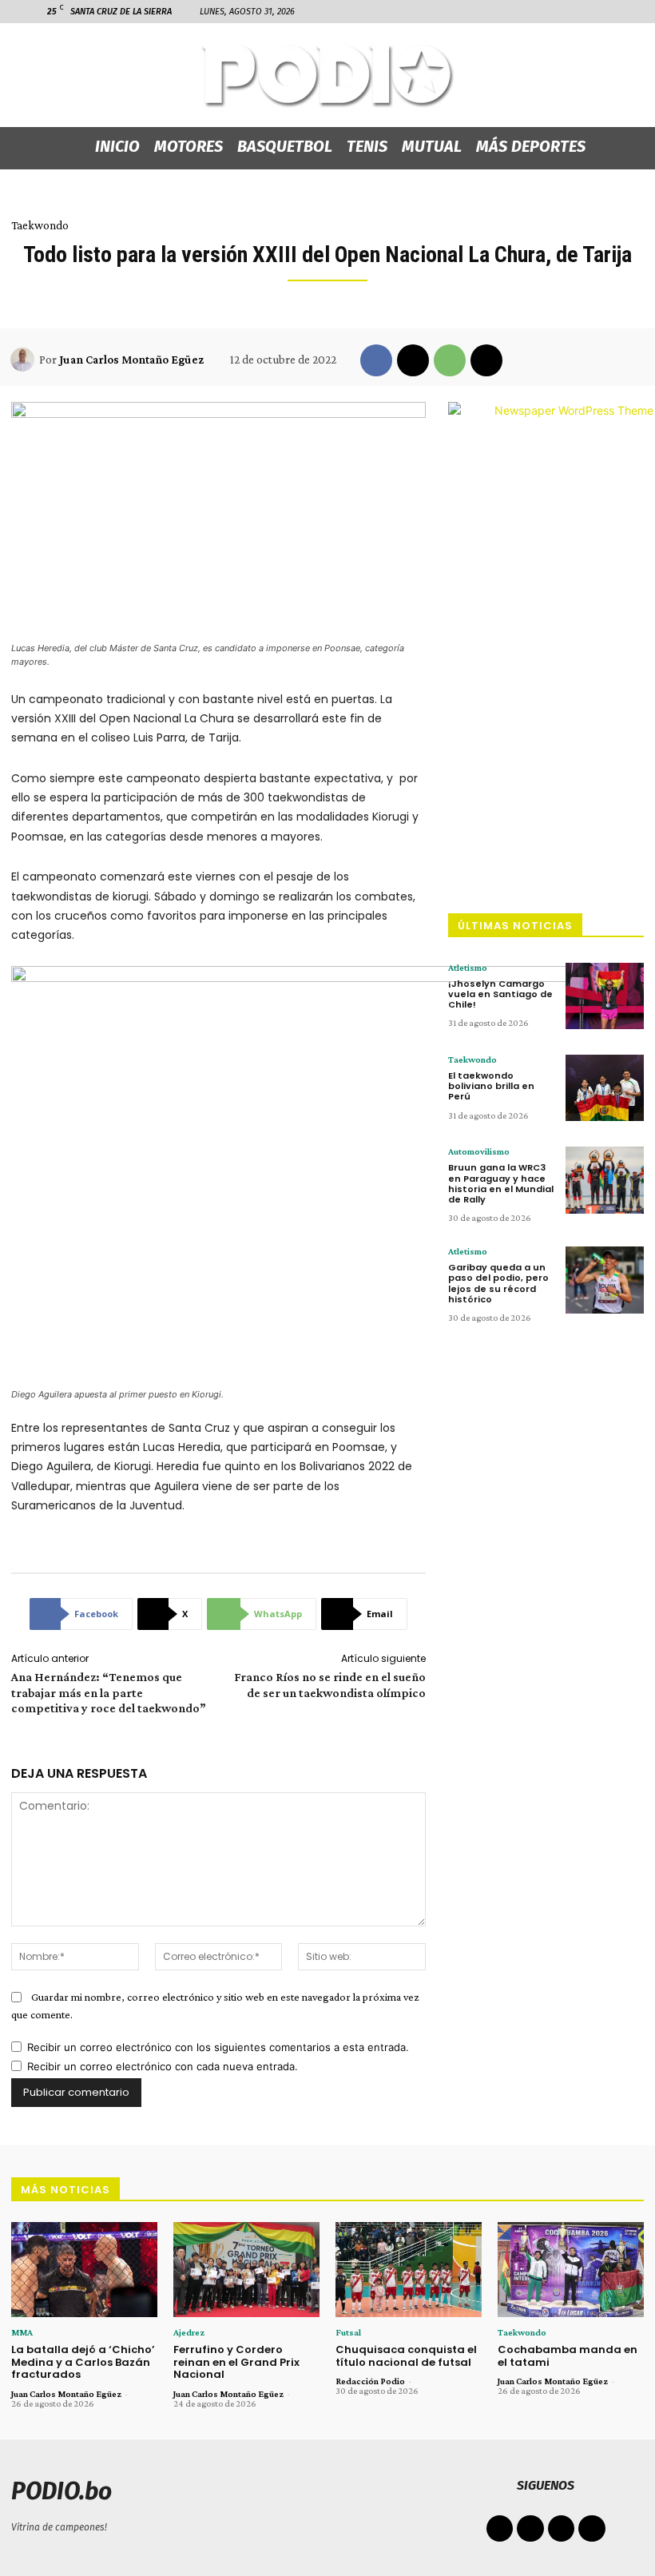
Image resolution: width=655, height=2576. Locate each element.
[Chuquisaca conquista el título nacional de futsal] (409, 2270)
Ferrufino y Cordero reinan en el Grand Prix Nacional (236, 2362)
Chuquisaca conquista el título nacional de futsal (406, 2356)
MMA (22, 2332)
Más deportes (531, 146)
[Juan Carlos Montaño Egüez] (25, 360)
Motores (189, 146)
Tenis (367, 146)
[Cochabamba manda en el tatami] (571, 2270)
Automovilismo (479, 1151)
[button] (561, 11)
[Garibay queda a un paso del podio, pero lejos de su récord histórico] (605, 1280)
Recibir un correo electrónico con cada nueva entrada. (163, 2066)
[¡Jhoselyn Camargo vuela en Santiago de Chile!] (605, 996)
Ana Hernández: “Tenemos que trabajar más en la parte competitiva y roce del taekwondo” (109, 1692)
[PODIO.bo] (327, 76)
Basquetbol (285, 146)
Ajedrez (189, 2332)
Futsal (348, 2332)
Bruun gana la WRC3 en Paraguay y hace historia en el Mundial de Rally (501, 1183)
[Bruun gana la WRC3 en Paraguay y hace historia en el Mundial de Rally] (605, 1180)
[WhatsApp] (450, 360)
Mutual (432, 146)
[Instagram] (611, 11)
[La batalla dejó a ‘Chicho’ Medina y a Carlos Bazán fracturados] (84, 2270)
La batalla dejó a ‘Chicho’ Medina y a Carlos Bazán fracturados (83, 2362)
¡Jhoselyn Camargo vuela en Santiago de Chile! (500, 994)
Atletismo (468, 968)
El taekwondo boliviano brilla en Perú (491, 1086)
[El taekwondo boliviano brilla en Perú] (605, 1088)
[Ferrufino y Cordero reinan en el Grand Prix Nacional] (246, 2270)
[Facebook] (585, 11)
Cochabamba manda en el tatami (568, 2356)
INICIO (117, 146)
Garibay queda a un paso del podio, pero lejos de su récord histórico (498, 1283)
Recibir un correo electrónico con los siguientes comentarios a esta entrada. (218, 2047)
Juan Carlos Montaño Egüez (131, 360)
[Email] (486, 360)
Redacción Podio (370, 2381)
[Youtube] (592, 2529)
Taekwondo (40, 225)
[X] (413, 360)
